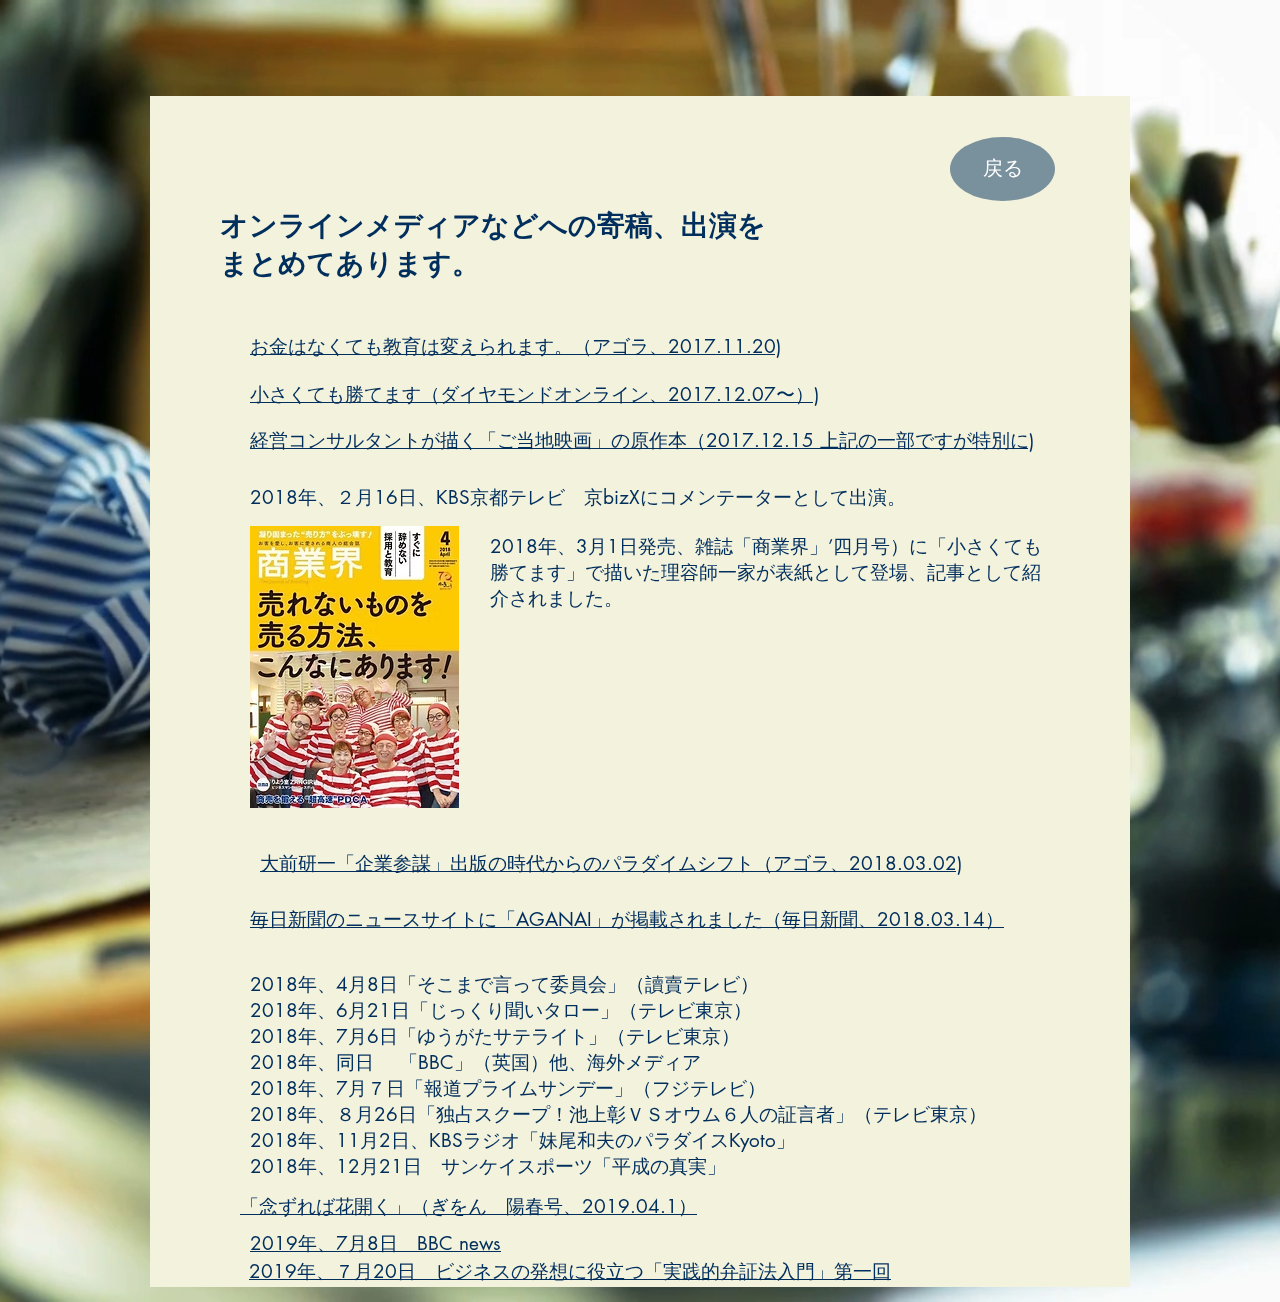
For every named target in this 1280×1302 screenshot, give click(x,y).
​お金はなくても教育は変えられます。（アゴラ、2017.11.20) (515, 346)
